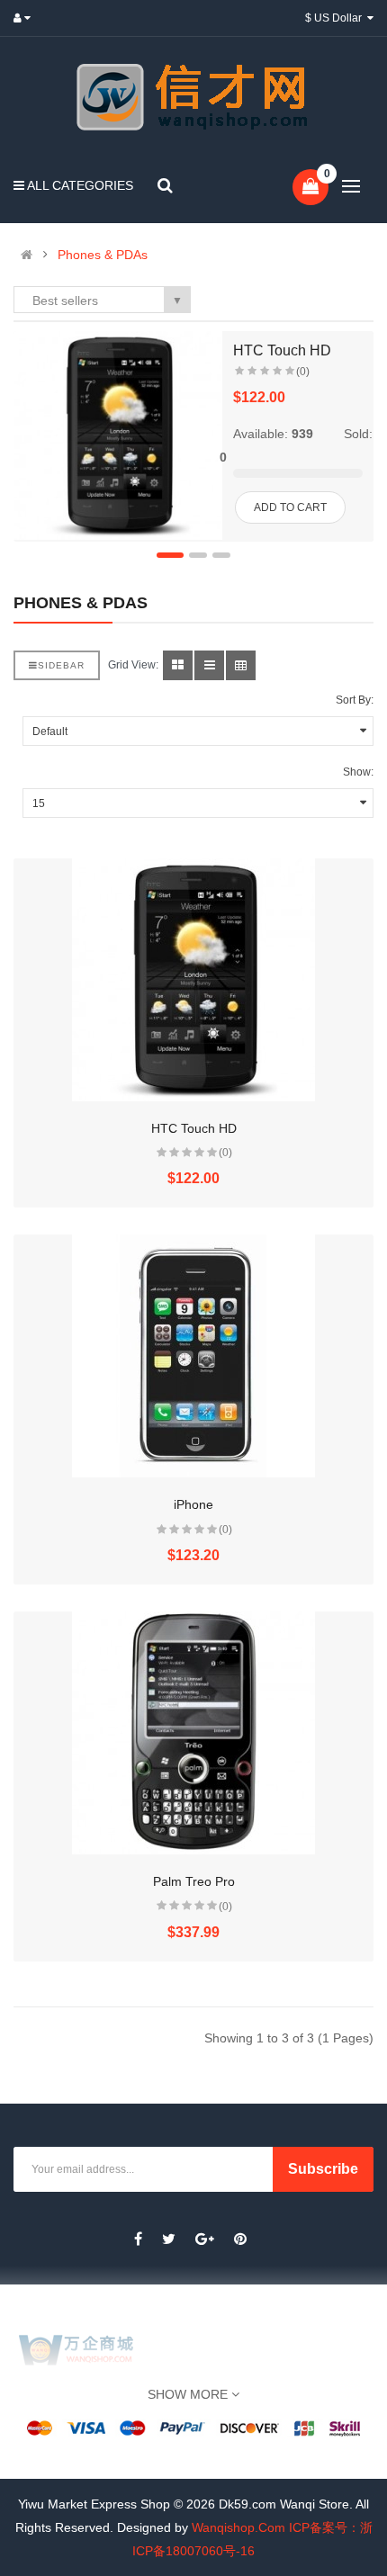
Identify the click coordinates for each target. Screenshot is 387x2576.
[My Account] (26, 18)
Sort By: (355, 700)
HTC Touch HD (282, 350)
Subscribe (323, 2169)
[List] (209, 665)
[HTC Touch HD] (118, 435)
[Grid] (178, 665)
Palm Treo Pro (194, 1881)
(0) (303, 372)
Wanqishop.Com (238, 2527)
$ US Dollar (336, 18)
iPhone (193, 1504)
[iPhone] (193, 1356)
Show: (358, 772)
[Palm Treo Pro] (193, 1733)
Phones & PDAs (103, 255)
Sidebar (61, 665)
